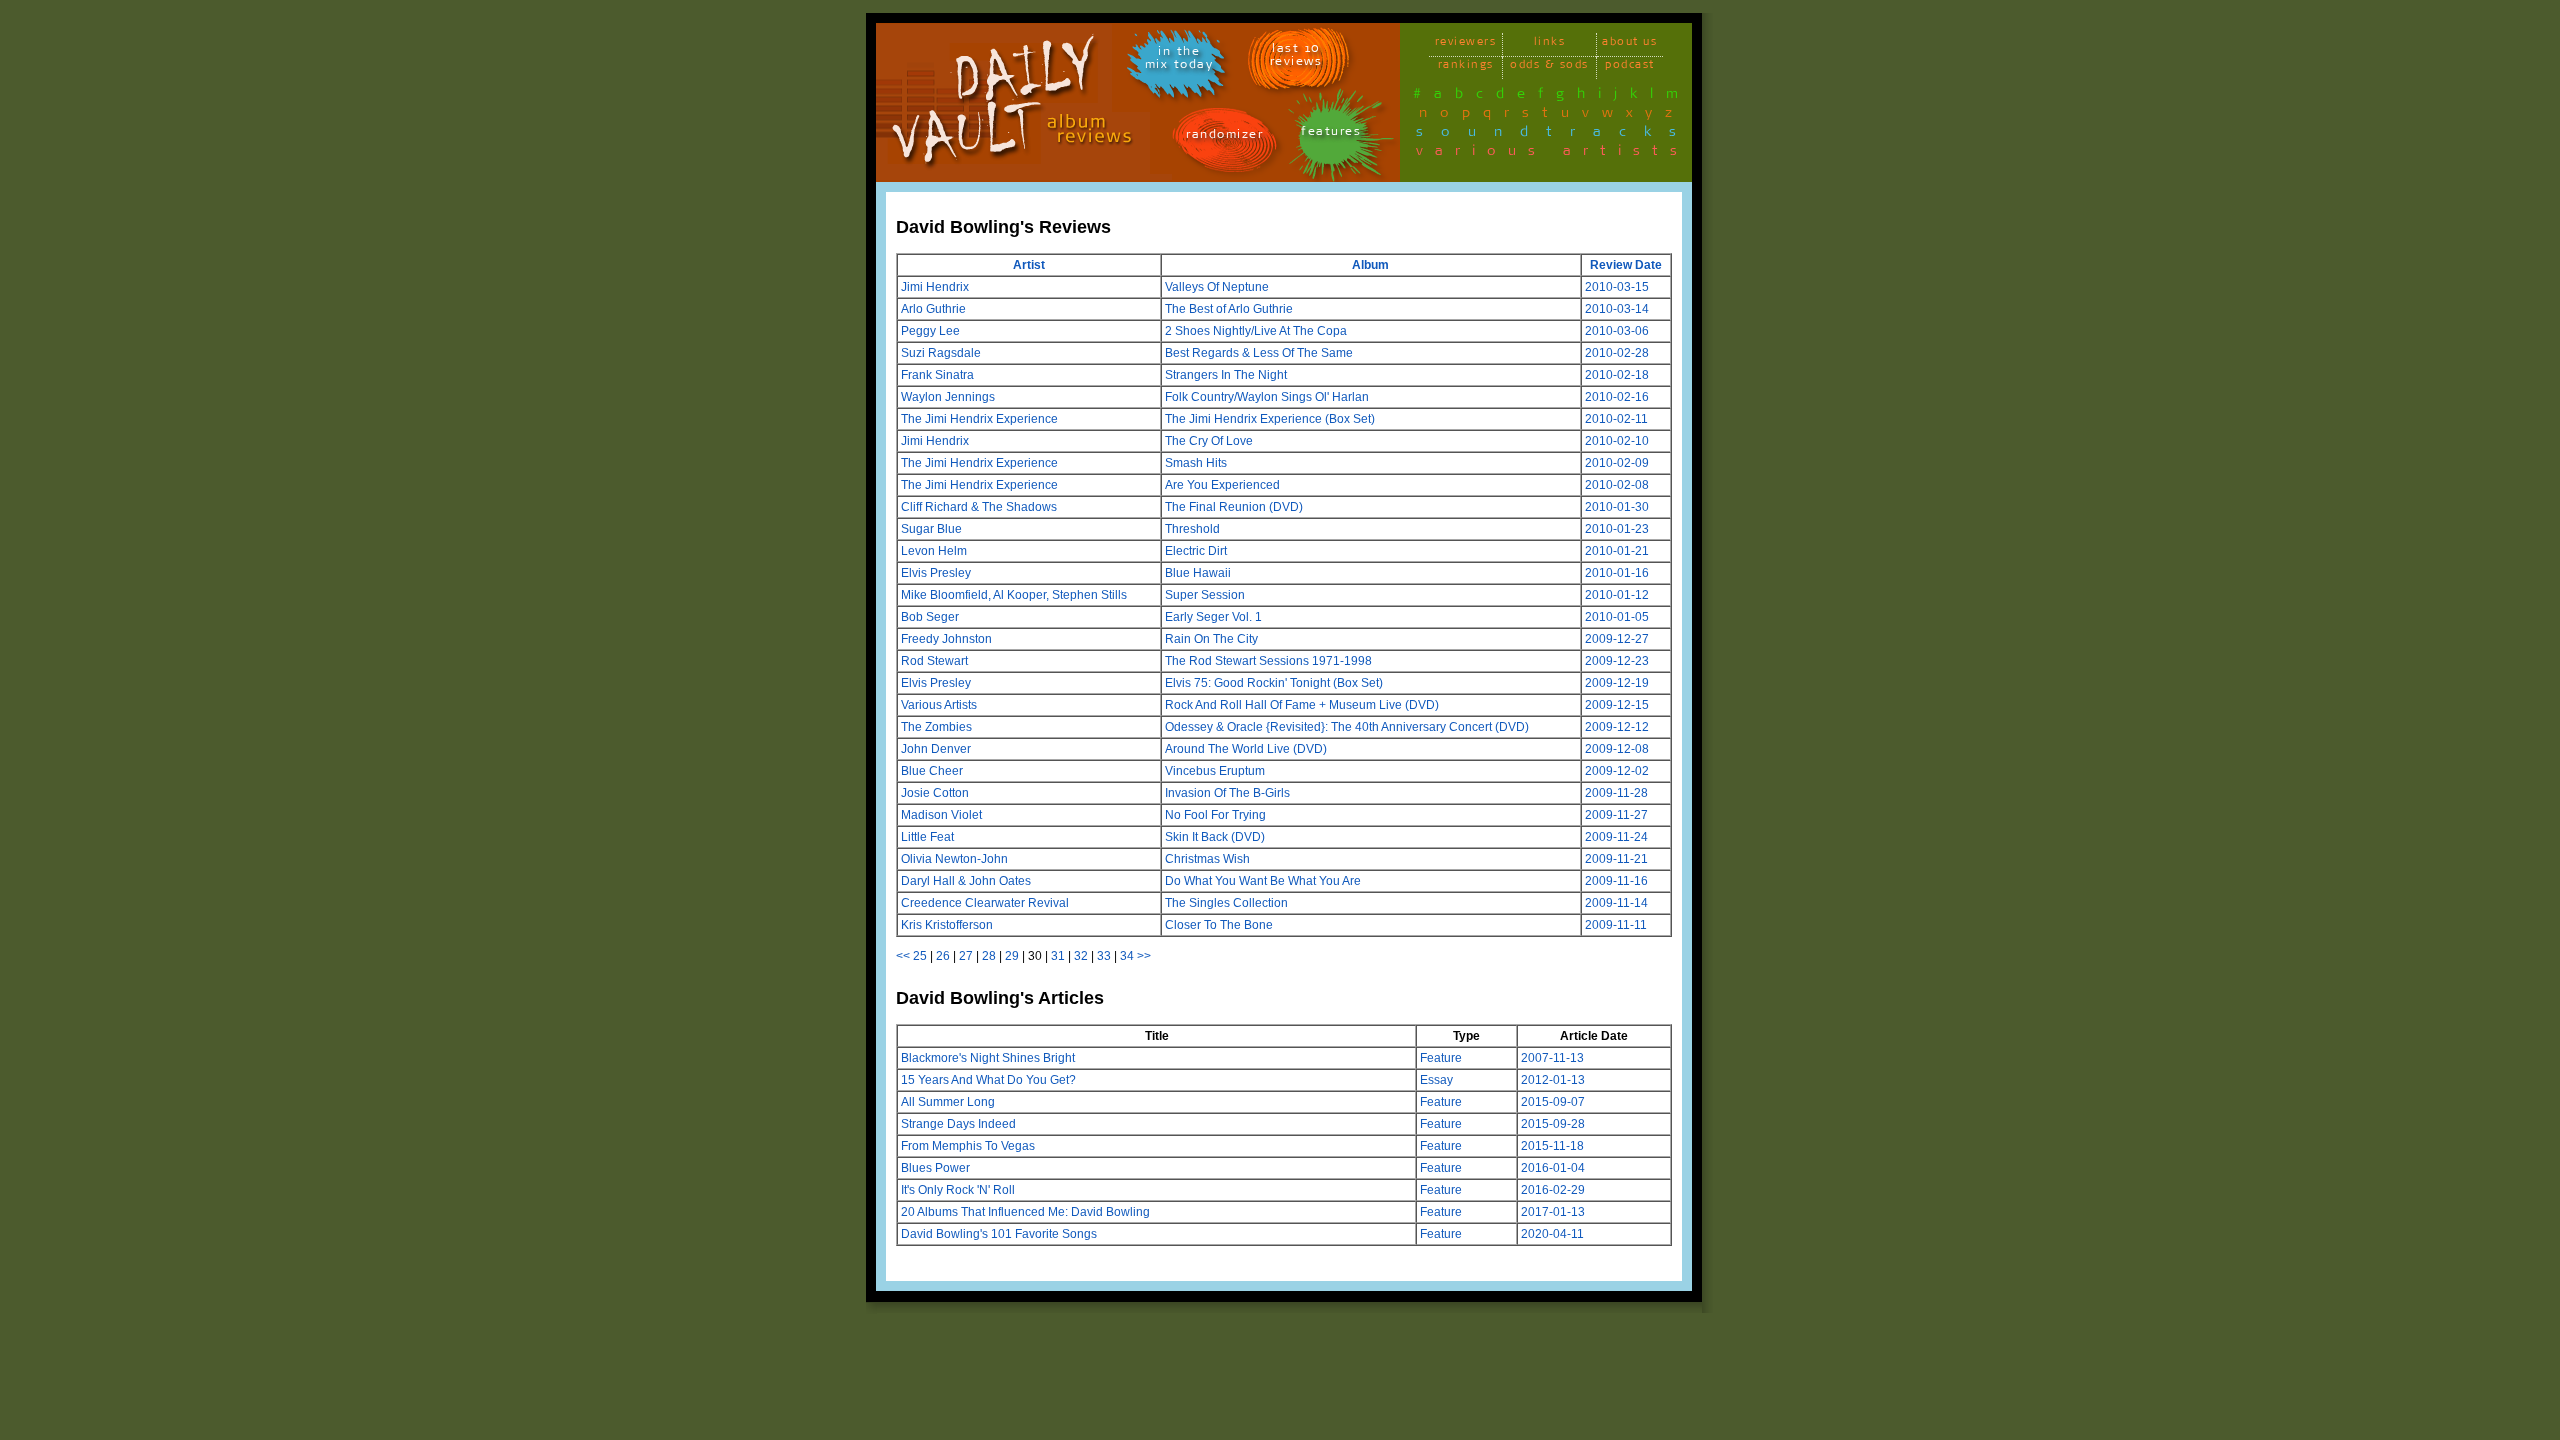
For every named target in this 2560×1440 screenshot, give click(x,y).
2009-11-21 (1616, 859)
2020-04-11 (1552, 1234)
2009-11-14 (1616, 903)
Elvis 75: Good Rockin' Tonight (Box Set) (1274, 683)
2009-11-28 (1616, 793)
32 (1081, 956)
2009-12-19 (1617, 683)
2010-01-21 (1617, 551)
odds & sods (1549, 67)
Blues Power (935, 1168)
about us (1629, 44)
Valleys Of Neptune (1217, 287)
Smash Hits (1196, 463)
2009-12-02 (1617, 771)
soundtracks (1555, 135)
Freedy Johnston (946, 639)
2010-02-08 (1617, 485)
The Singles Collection (1226, 903)
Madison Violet (941, 815)
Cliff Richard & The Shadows (979, 507)
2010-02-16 (1617, 397)
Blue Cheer (932, 771)
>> (1144, 956)
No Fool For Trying (1215, 815)
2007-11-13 (1552, 1058)
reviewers (1466, 44)
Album (1370, 265)
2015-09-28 (1553, 1124)
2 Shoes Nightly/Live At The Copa (1256, 331)
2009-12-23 (1617, 661)
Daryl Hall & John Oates (966, 881)
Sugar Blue (931, 529)
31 (1058, 956)
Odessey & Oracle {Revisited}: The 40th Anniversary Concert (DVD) (1347, 727)
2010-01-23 (1617, 529)
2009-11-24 (1616, 837)
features (1331, 134)
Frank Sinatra (937, 375)
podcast (1630, 67)
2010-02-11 (1616, 419)
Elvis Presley (936, 573)
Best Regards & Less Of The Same (1259, 353)
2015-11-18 (1552, 1146)
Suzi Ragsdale (941, 353)
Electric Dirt (1196, 551)
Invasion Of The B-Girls (1227, 793)
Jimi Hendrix (935, 287)
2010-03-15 (1617, 287)
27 (966, 956)
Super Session (1205, 595)
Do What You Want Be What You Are (1263, 881)
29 (1012, 956)
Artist (1029, 265)
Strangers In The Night (1226, 375)
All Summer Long (948, 1102)
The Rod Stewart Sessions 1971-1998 (1268, 661)
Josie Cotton (935, 793)
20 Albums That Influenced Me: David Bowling (1025, 1212)
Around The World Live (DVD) (1246, 749)
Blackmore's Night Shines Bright (988, 1058)
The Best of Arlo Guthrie (1229, 309)
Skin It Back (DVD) (1215, 837)
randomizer (1224, 137)
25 (920, 956)
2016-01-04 (1553, 1168)
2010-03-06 (1617, 331)
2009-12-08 (1617, 749)
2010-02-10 (1617, 441)
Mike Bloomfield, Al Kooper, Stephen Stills (1014, 595)
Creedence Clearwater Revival (985, 903)
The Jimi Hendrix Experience (979, 419)
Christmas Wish (1207, 859)
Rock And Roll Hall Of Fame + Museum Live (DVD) (1302, 705)
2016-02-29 (1553, 1190)
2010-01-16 (1617, 573)
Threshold (1192, 529)
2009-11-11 (1616, 925)
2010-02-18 (1617, 375)
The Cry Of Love (1209, 441)
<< (903, 956)
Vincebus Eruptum (1215, 771)
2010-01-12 (1617, 595)
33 (1104, 956)
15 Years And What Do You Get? (988, 1080)
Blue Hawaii (1198, 573)
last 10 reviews (1296, 58)
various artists (1552, 154)
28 (989, 956)
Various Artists (939, 705)
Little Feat (927, 837)
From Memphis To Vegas (968, 1146)
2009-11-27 (1616, 815)
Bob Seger (930, 617)
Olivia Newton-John (954, 859)
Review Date (1626, 265)
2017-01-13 (1553, 1212)
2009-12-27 (1617, 639)
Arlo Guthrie (933, 309)
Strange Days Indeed (958, 1124)
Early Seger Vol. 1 (1213, 617)
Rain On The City (1211, 639)
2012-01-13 (1553, 1080)
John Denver (936, 749)
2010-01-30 (1617, 507)
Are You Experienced (1222, 485)
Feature (1441, 1058)
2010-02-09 (1617, 463)
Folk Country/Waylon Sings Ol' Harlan (1267, 397)
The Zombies (936, 727)
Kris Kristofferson (947, 925)
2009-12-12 (1617, 727)
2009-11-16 (1616, 881)
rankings (1466, 67)
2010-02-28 (1617, 353)
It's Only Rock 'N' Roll (958, 1190)
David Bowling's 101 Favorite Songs (999, 1234)
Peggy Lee (930, 331)
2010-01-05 (1617, 617)
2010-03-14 (1617, 309)
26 (943, 956)
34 (1127, 956)
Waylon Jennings (948, 397)
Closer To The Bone (1219, 925)
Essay (1436, 1080)
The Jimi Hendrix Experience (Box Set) (1270, 419)
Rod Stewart (934, 661)
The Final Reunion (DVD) (1234, 507)
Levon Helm (934, 551)
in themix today (1179, 61)
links (1550, 44)
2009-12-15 (1617, 705)
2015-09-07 (1553, 1102)
